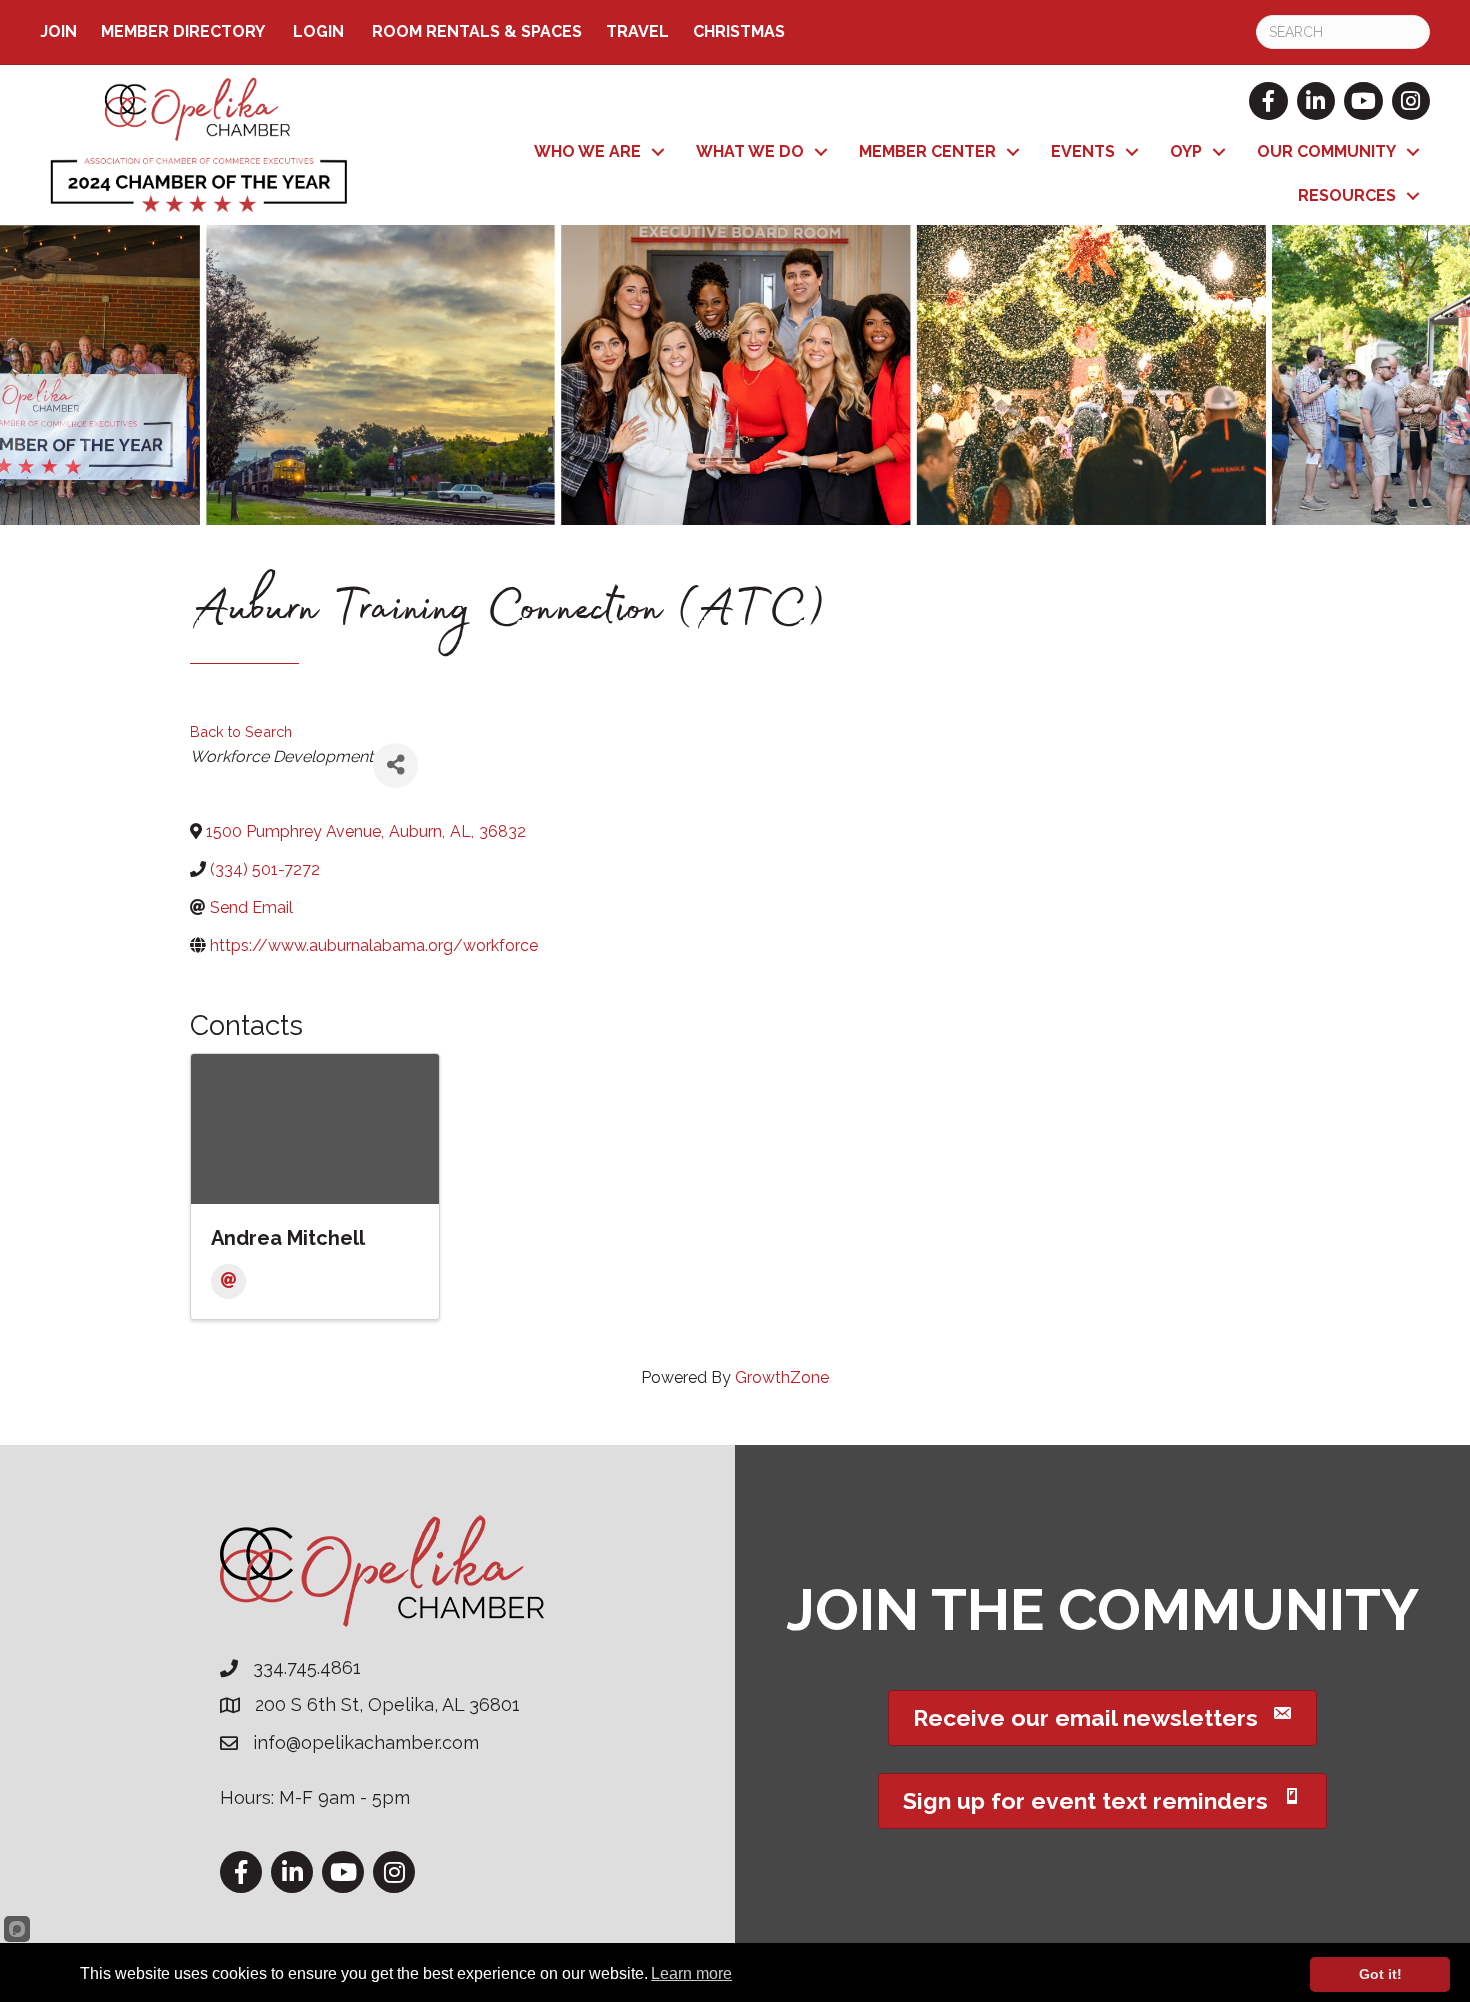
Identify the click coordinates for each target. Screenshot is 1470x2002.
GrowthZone (782, 1377)
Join (58, 31)
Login (318, 31)
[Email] (228, 1281)
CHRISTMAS (739, 31)
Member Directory (183, 31)
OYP (1186, 151)
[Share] (395, 765)
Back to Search (241, 731)
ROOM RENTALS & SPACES (477, 31)
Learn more (691, 1973)
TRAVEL (637, 31)
